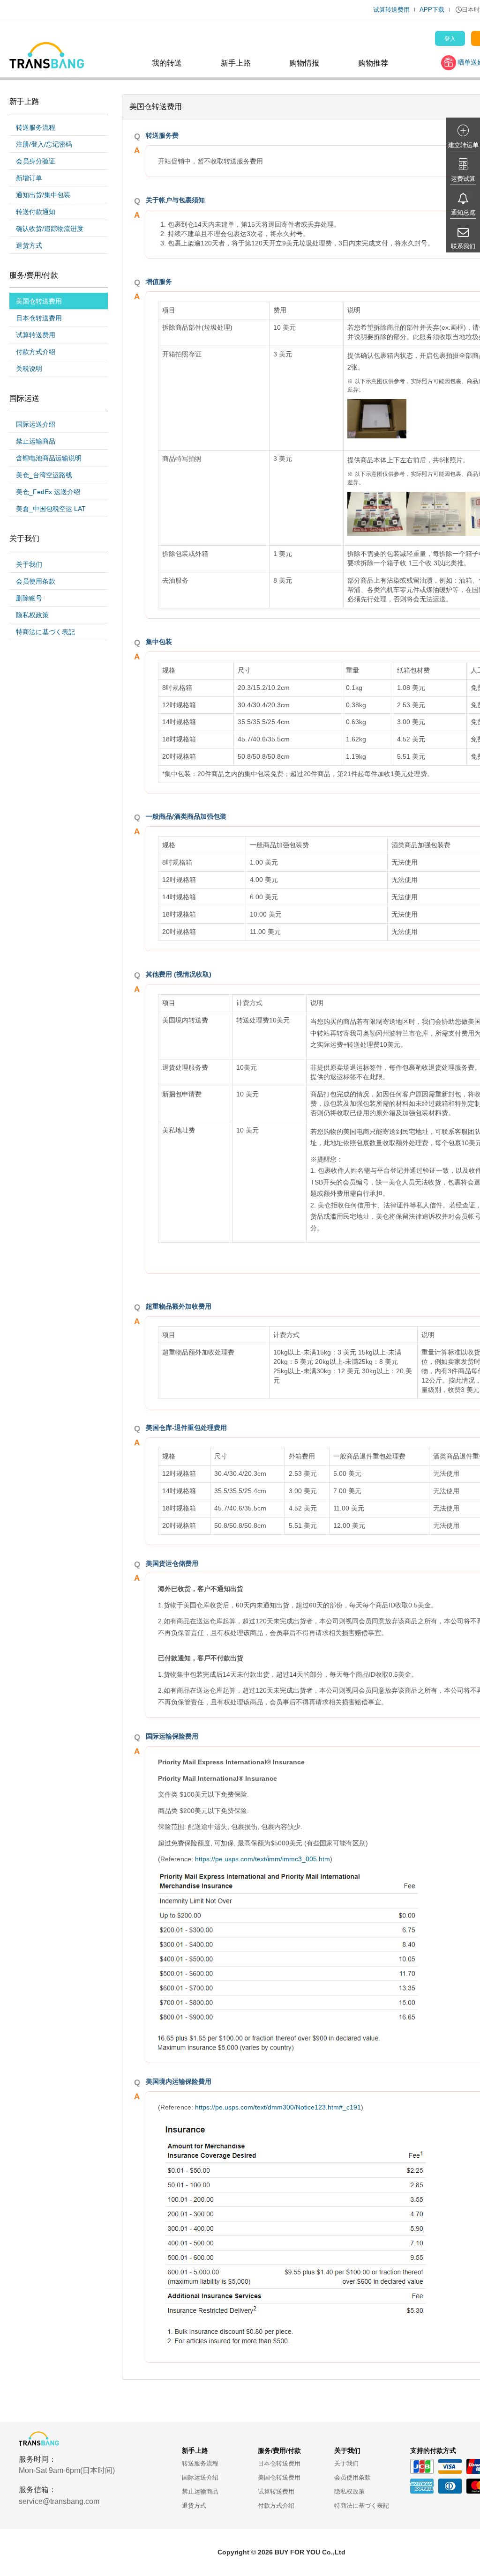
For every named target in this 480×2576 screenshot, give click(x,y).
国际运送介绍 (36, 424)
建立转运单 (463, 145)
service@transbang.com (59, 2501)
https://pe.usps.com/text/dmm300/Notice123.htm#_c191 (278, 2107)
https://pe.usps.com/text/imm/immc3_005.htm (262, 1859)
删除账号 (29, 598)
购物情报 (304, 63)
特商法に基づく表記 (45, 632)
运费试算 (463, 179)
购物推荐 (373, 63)
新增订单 (29, 178)
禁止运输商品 (36, 441)
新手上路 (236, 63)
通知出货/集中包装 (43, 195)
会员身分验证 (36, 161)
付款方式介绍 (36, 352)
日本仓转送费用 (39, 318)
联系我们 (463, 246)
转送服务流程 (36, 127)
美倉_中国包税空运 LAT (51, 509)
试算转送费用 (391, 10)
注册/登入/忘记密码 (44, 144)
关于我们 (29, 564)
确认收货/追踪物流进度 (50, 229)
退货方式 (29, 245)
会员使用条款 (36, 581)
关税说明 (29, 369)
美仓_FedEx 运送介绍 (48, 492)
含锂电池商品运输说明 (49, 458)
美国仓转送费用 (39, 301)
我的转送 (167, 63)
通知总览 (463, 212)
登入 (450, 39)
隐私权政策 (32, 615)
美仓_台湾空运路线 (44, 475)
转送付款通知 (36, 212)
